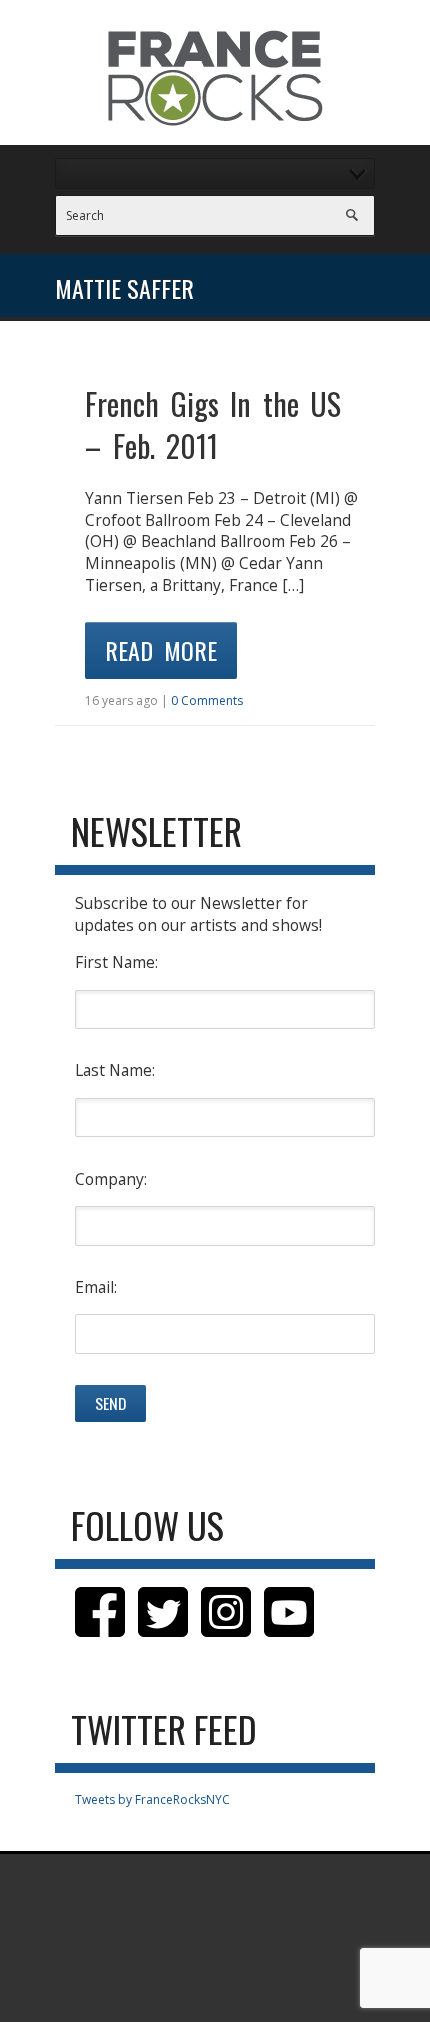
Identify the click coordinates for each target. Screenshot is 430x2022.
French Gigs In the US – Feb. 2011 (213, 424)
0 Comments (207, 700)
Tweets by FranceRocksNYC (152, 1799)
